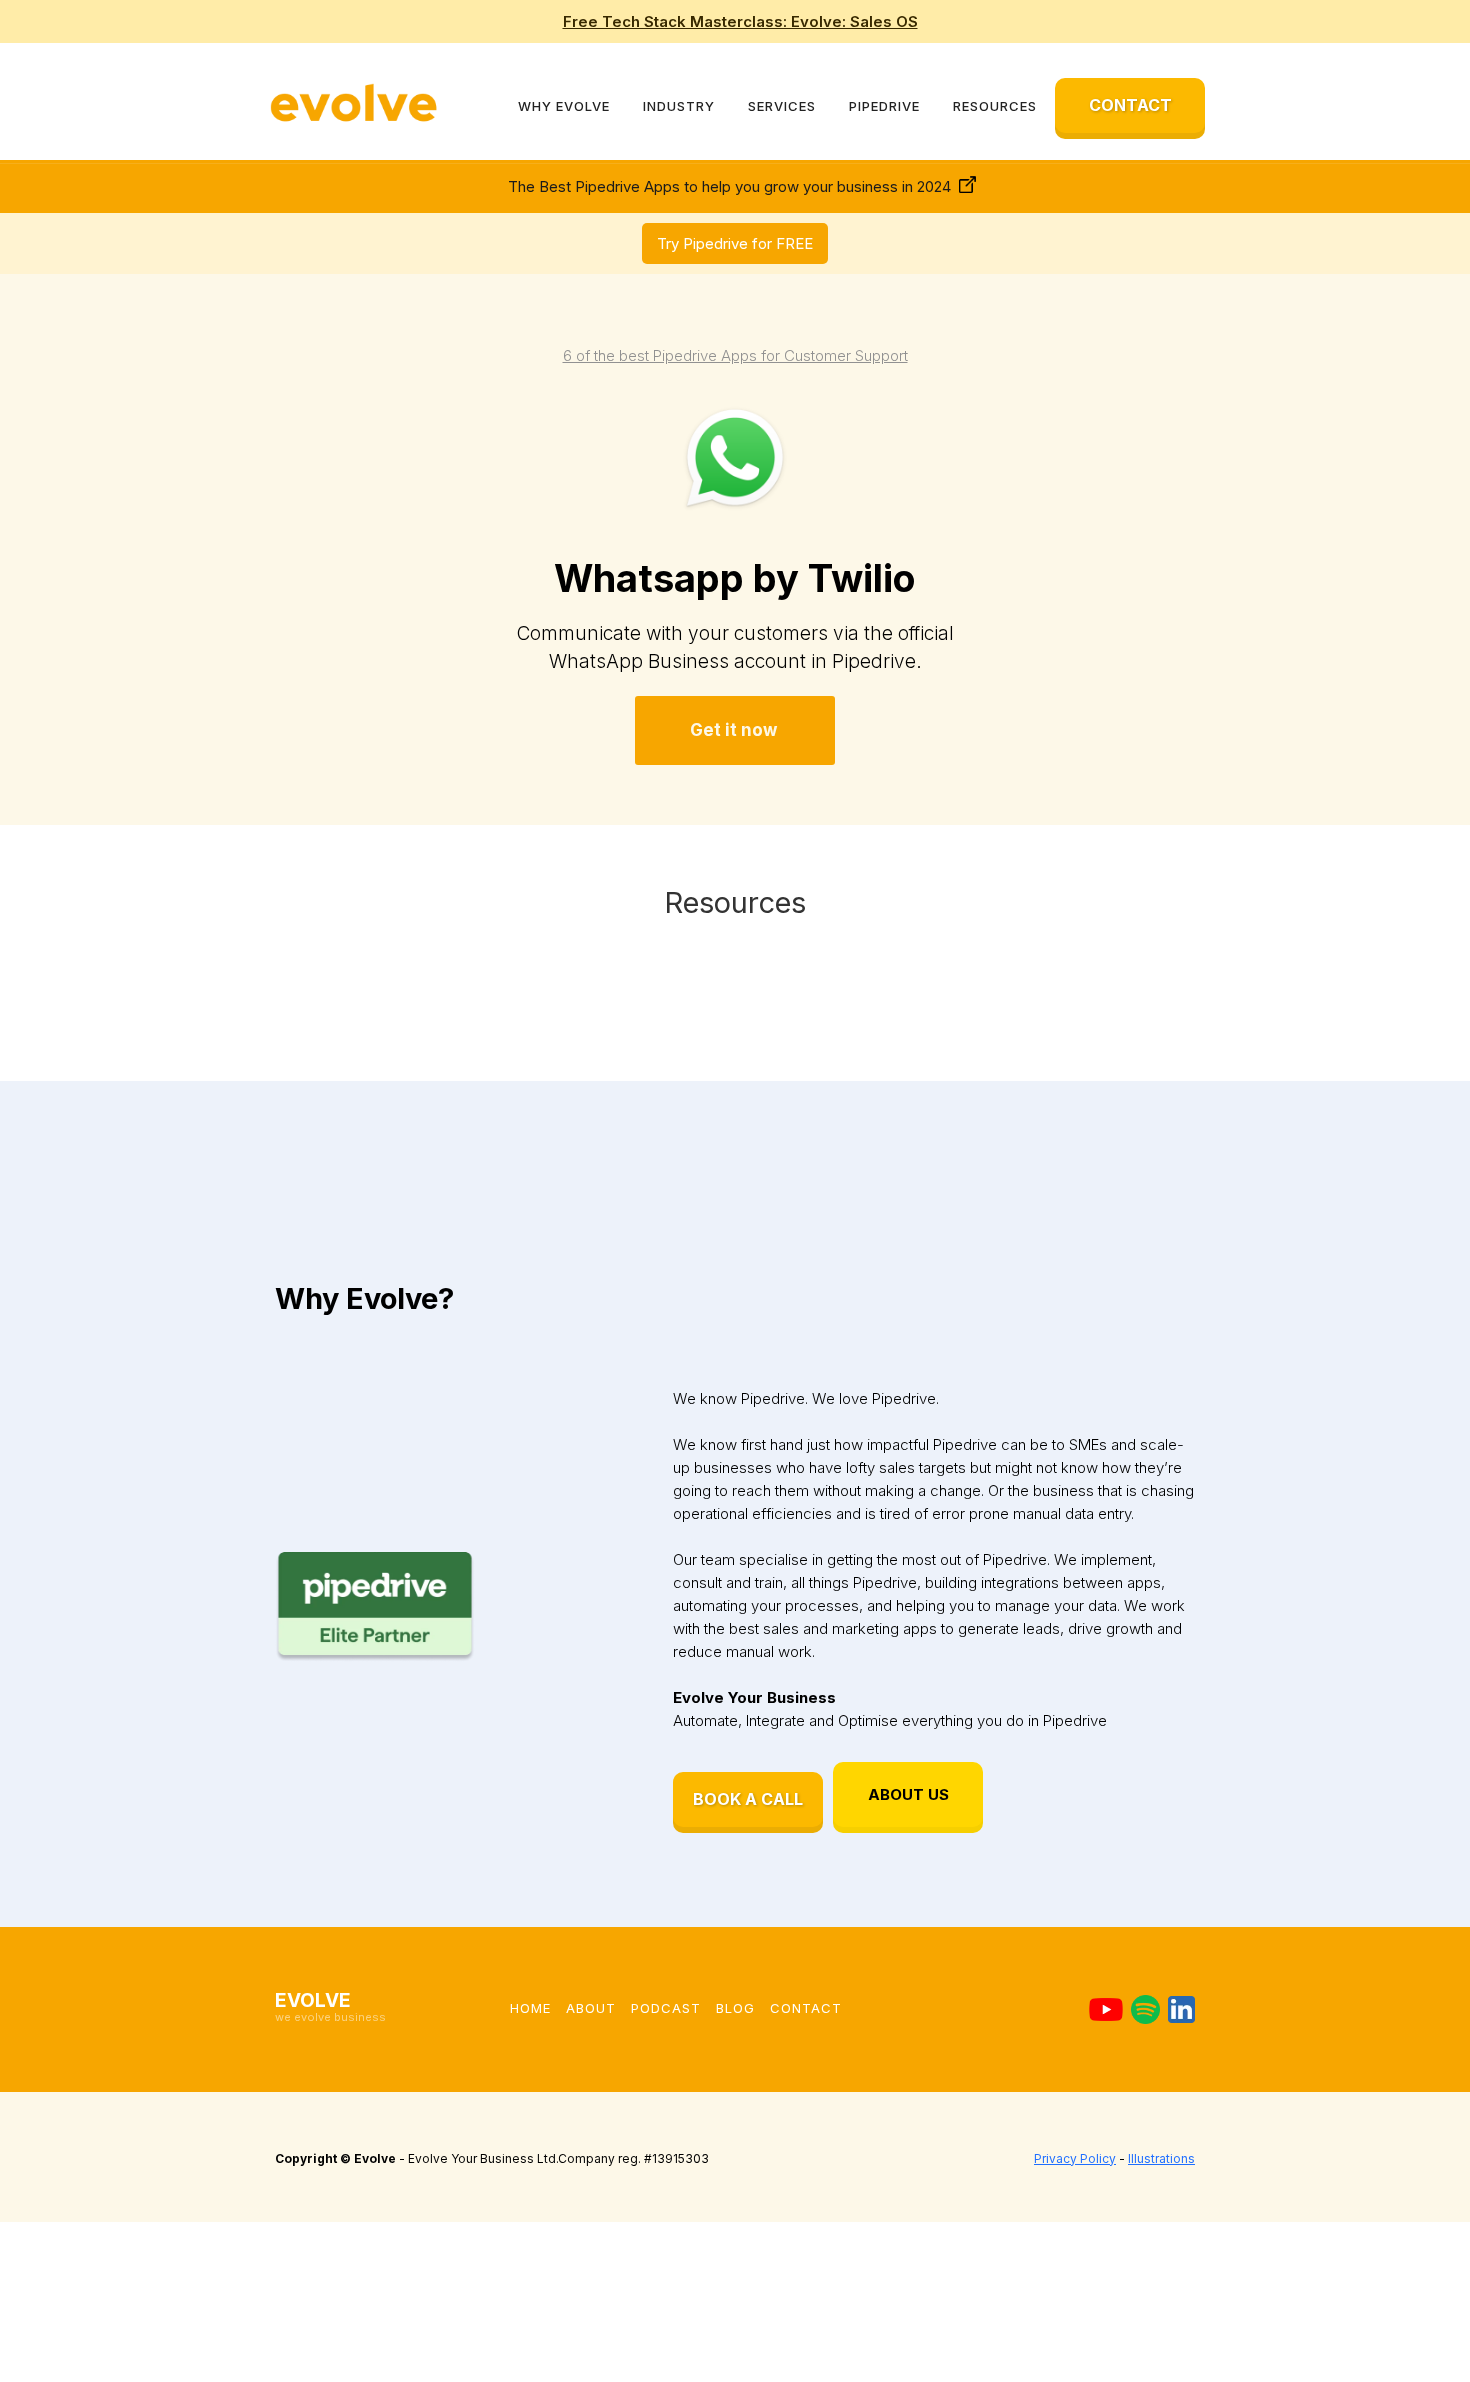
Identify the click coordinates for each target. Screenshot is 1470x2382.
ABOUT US (908, 1794)
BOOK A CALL (748, 1799)
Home (530, 2008)
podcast (666, 2008)
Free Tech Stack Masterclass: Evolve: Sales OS (740, 21)
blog (735, 2008)
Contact (806, 2008)
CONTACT (1130, 105)
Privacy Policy (1075, 2158)
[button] (564, 106)
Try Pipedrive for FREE (735, 243)
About (591, 2008)
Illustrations (1161, 2158)
